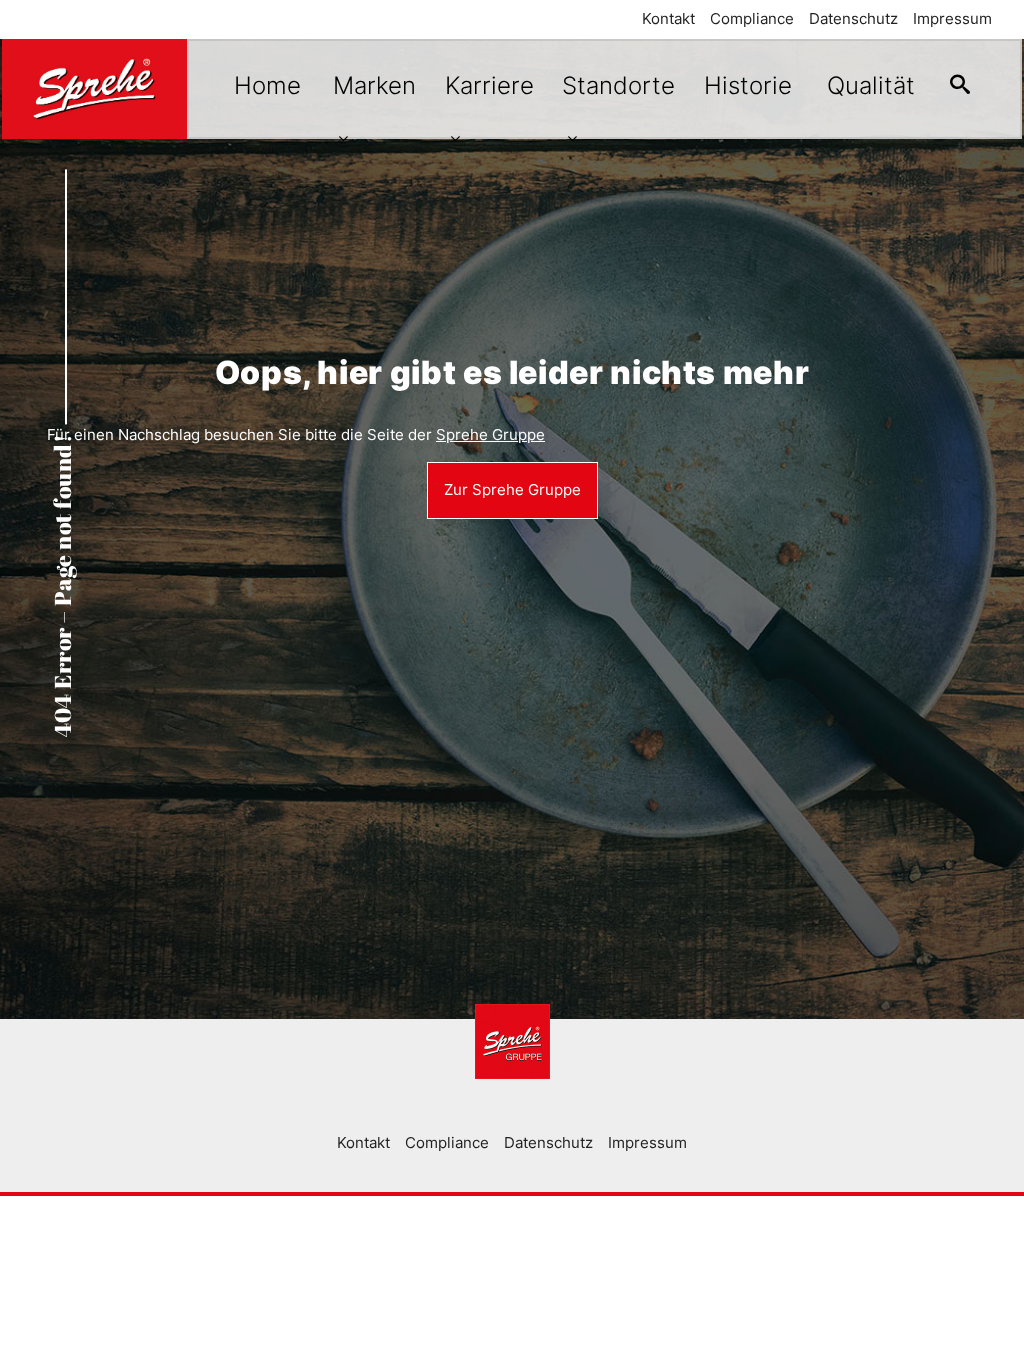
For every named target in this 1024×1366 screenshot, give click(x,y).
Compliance (752, 18)
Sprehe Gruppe (490, 434)
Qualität (871, 85)
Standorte (618, 85)
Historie (748, 85)
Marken (374, 85)
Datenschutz (853, 18)
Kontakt (668, 18)
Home (267, 85)
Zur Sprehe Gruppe (512, 489)
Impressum (952, 18)
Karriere (489, 85)
